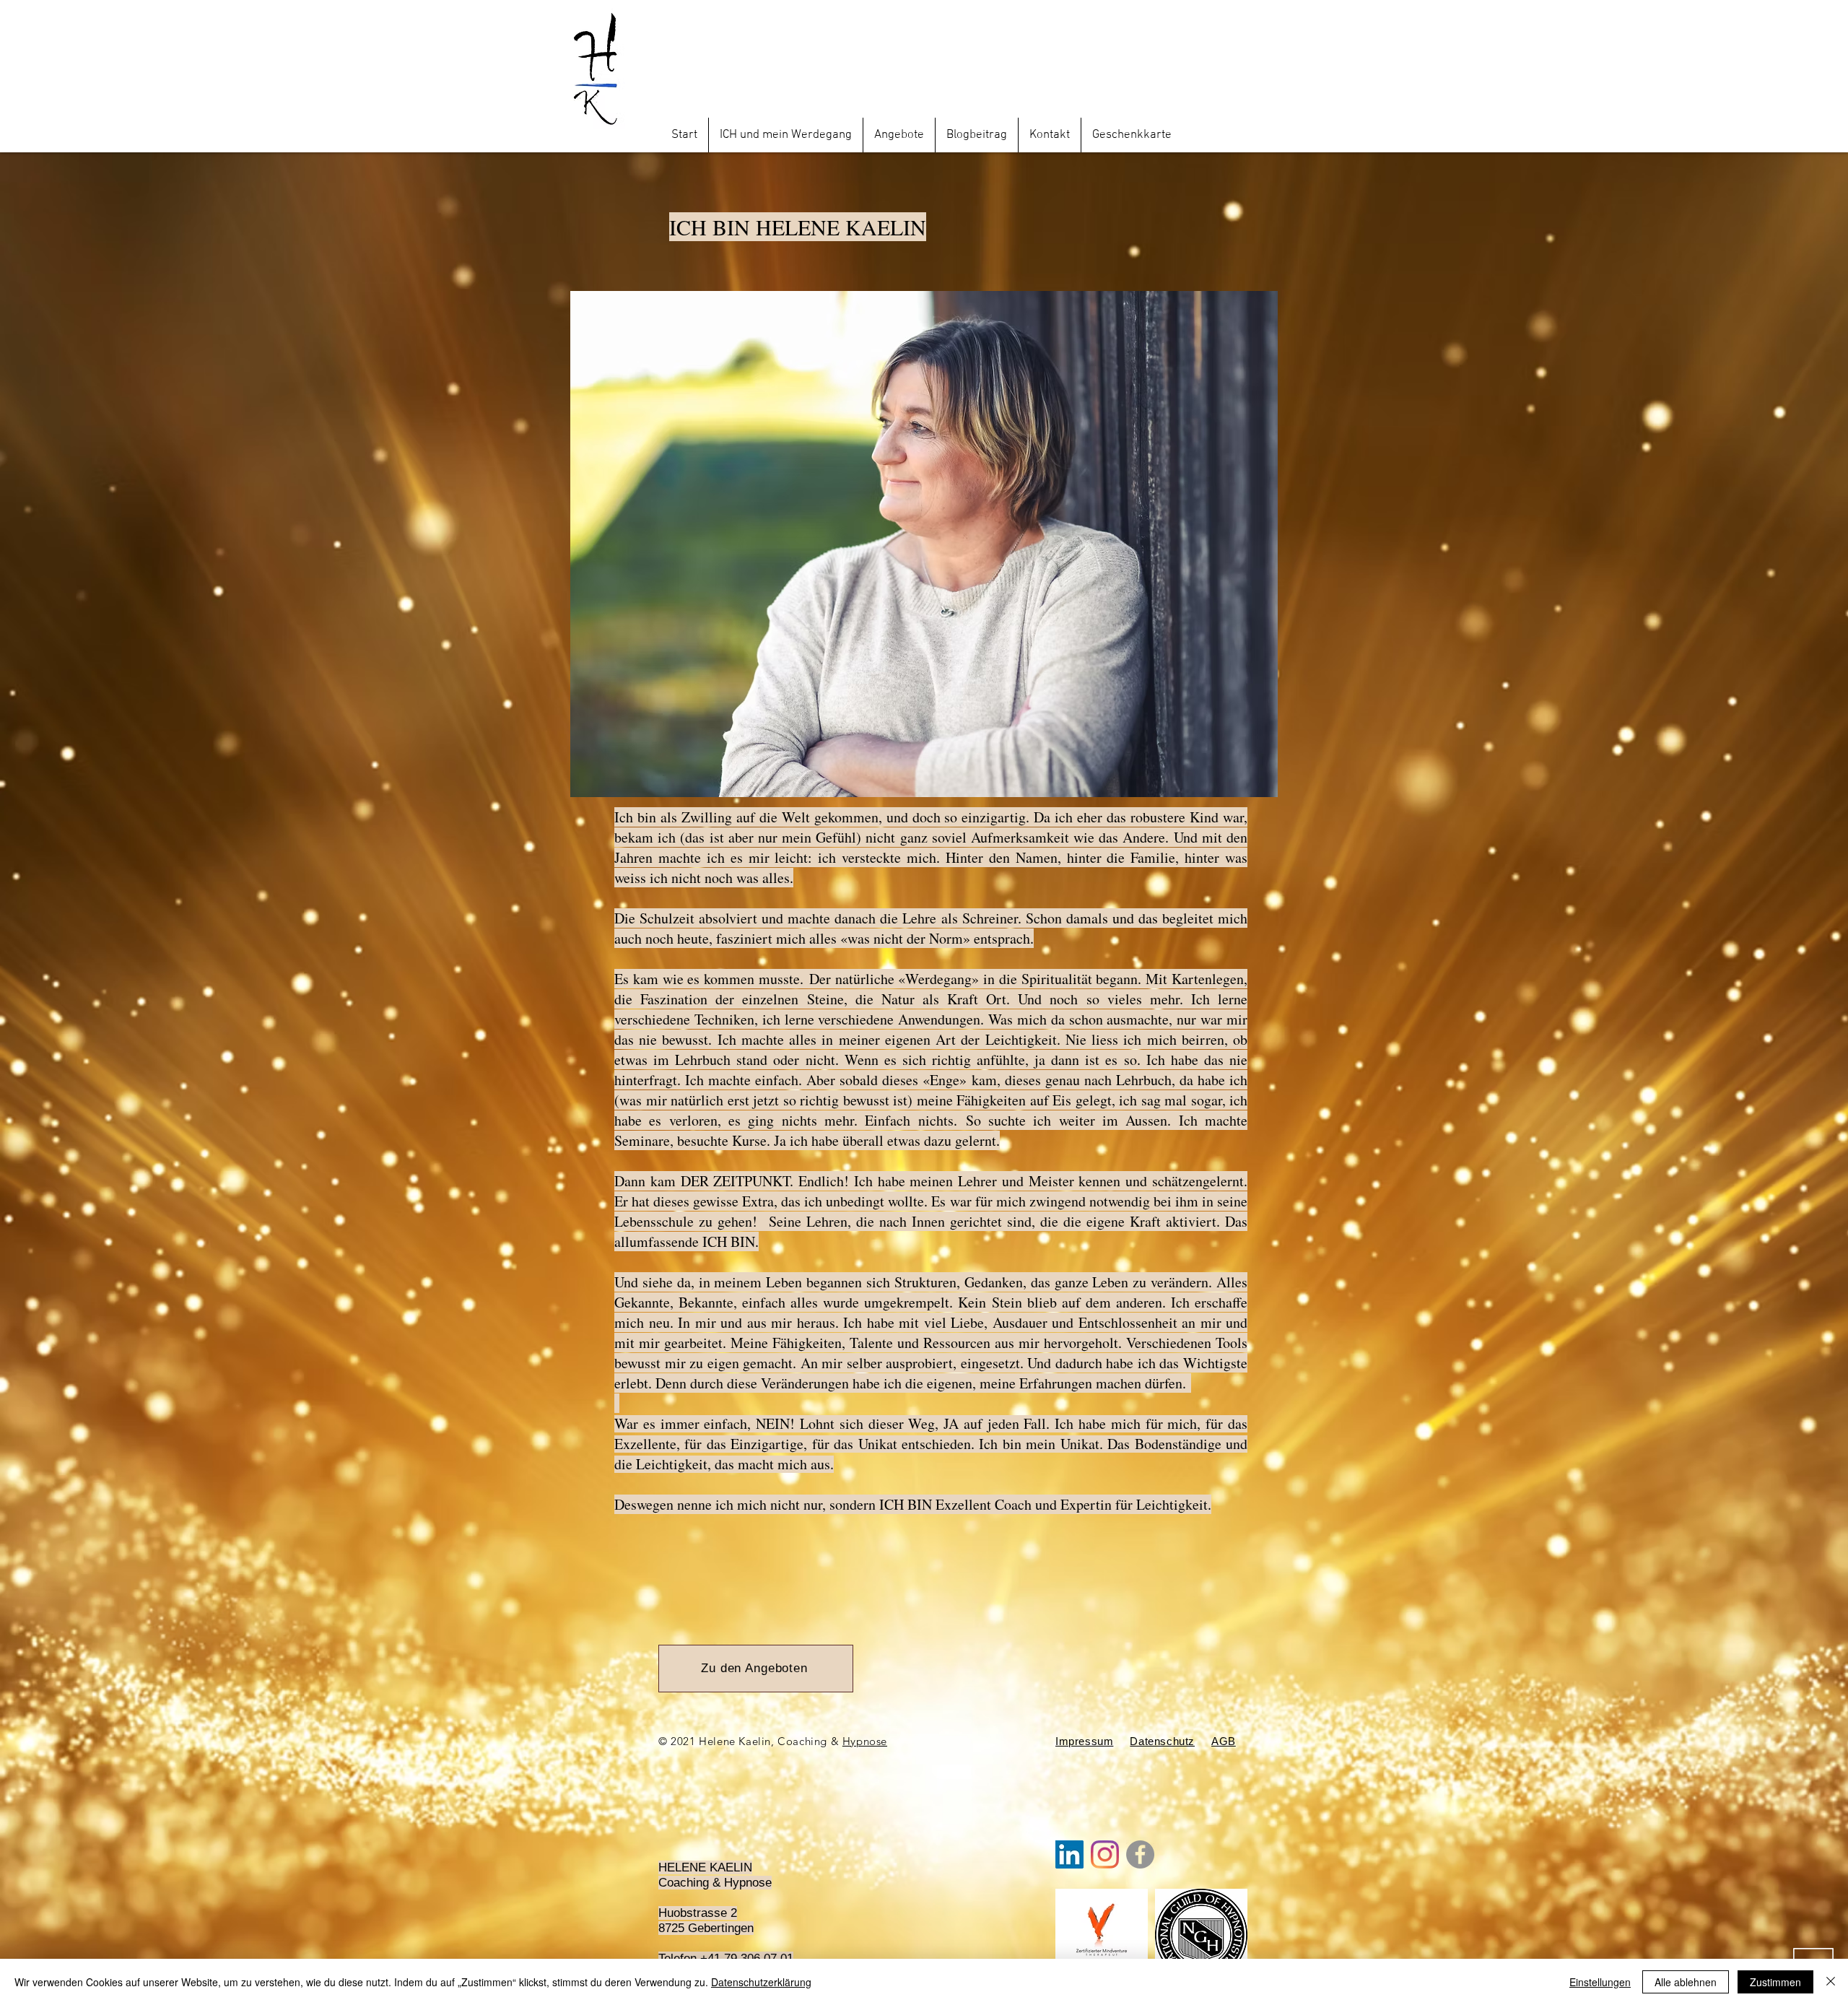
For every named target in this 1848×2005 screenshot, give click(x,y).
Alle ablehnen (1686, 1982)
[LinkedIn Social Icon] (1069, 1854)
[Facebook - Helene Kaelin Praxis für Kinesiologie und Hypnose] (1140, 1854)
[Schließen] (1831, 1982)
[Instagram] (1105, 1854)
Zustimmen (1775, 1982)
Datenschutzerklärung (761, 1982)
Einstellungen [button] (1600, 1982)
